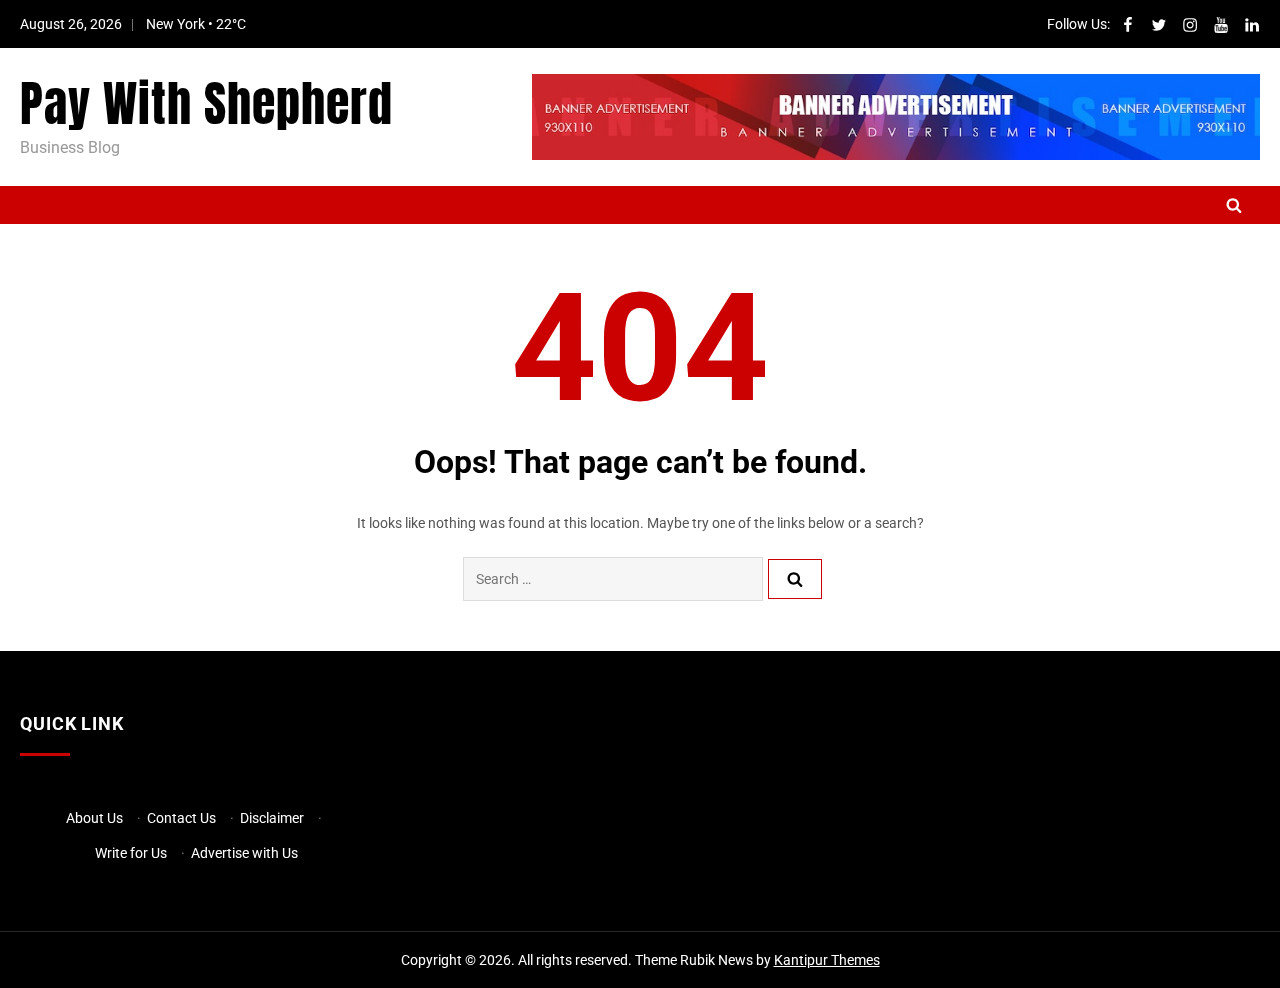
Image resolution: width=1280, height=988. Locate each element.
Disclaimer (272, 818)
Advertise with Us (244, 853)
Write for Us (131, 853)
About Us (94, 818)
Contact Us (181, 818)
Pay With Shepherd (206, 104)
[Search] (795, 579)
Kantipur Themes (827, 960)
